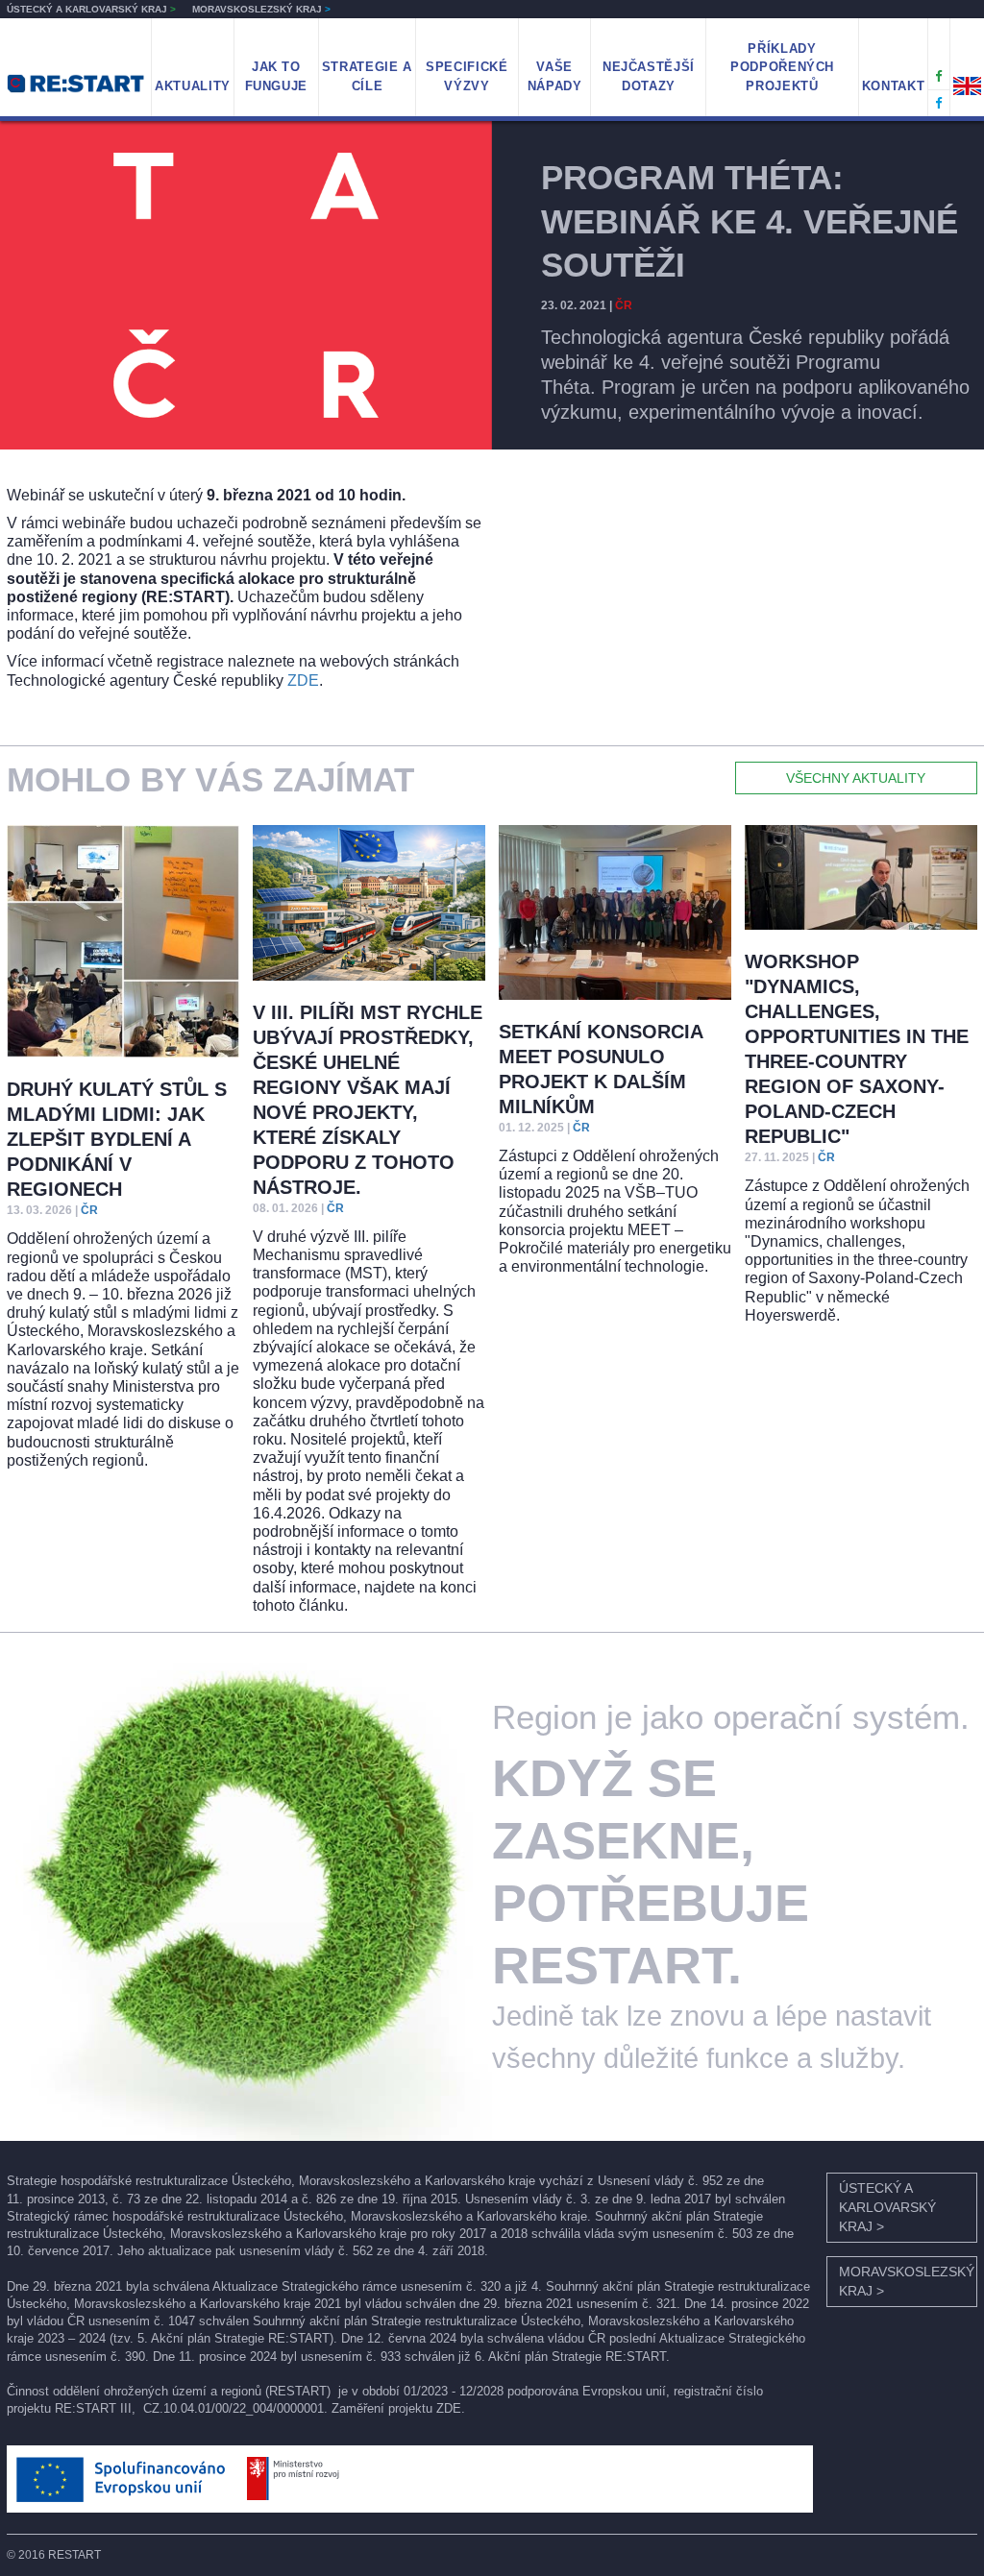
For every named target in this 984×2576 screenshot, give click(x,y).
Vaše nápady (555, 76)
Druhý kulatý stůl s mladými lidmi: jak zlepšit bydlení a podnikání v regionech (117, 1139)
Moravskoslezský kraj (261, 9)
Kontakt (894, 86)
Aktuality (193, 86)
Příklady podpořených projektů (782, 67)
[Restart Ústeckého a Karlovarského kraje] (939, 76)
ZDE (303, 680)
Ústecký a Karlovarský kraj (91, 9)
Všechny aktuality (856, 778)
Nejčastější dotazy (649, 76)
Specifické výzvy (467, 76)
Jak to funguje (277, 76)
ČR (624, 305)
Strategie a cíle (367, 76)
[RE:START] (75, 84)
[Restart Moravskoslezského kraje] (939, 103)
